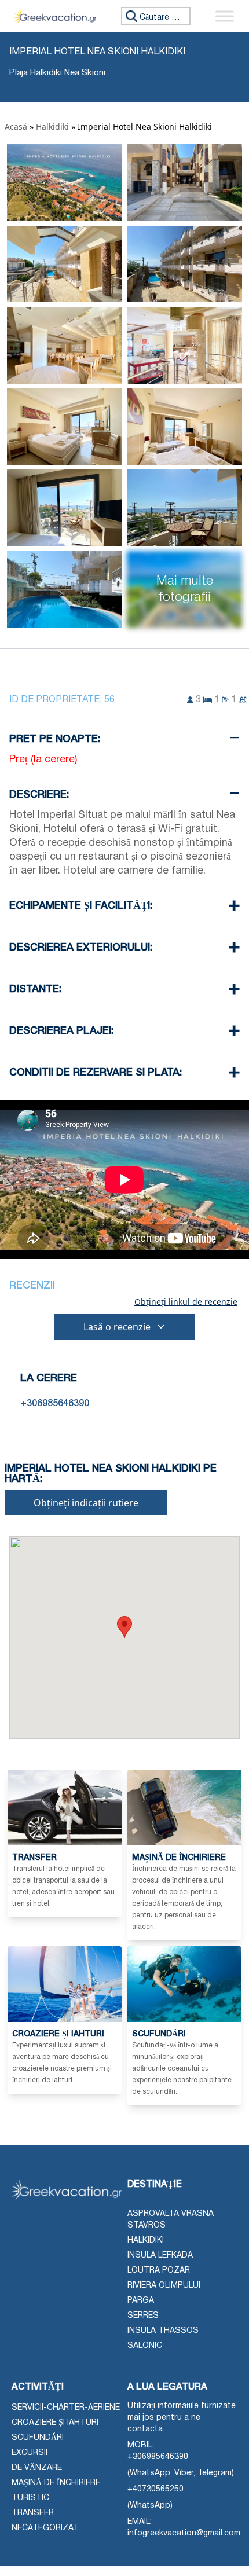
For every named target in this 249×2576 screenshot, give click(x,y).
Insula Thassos (163, 2331)
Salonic (145, 2346)
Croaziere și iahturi (55, 2423)
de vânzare (37, 2468)
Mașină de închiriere (56, 2483)
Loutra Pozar (159, 2271)
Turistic (30, 2498)
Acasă (16, 126)
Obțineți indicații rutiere (86, 1503)
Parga (141, 2301)
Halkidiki (52, 126)
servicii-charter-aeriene (66, 2408)
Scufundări (38, 2438)
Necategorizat (45, 2528)
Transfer (33, 2513)
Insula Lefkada (160, 2256)
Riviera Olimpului (164, 2286)
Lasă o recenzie (117, 1327)
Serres (143, 2316)
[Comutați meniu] (225, 16)
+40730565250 (155, 2489)
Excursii (30, 2453)
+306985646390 (158, 2457)
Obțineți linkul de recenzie (186, 1302)
